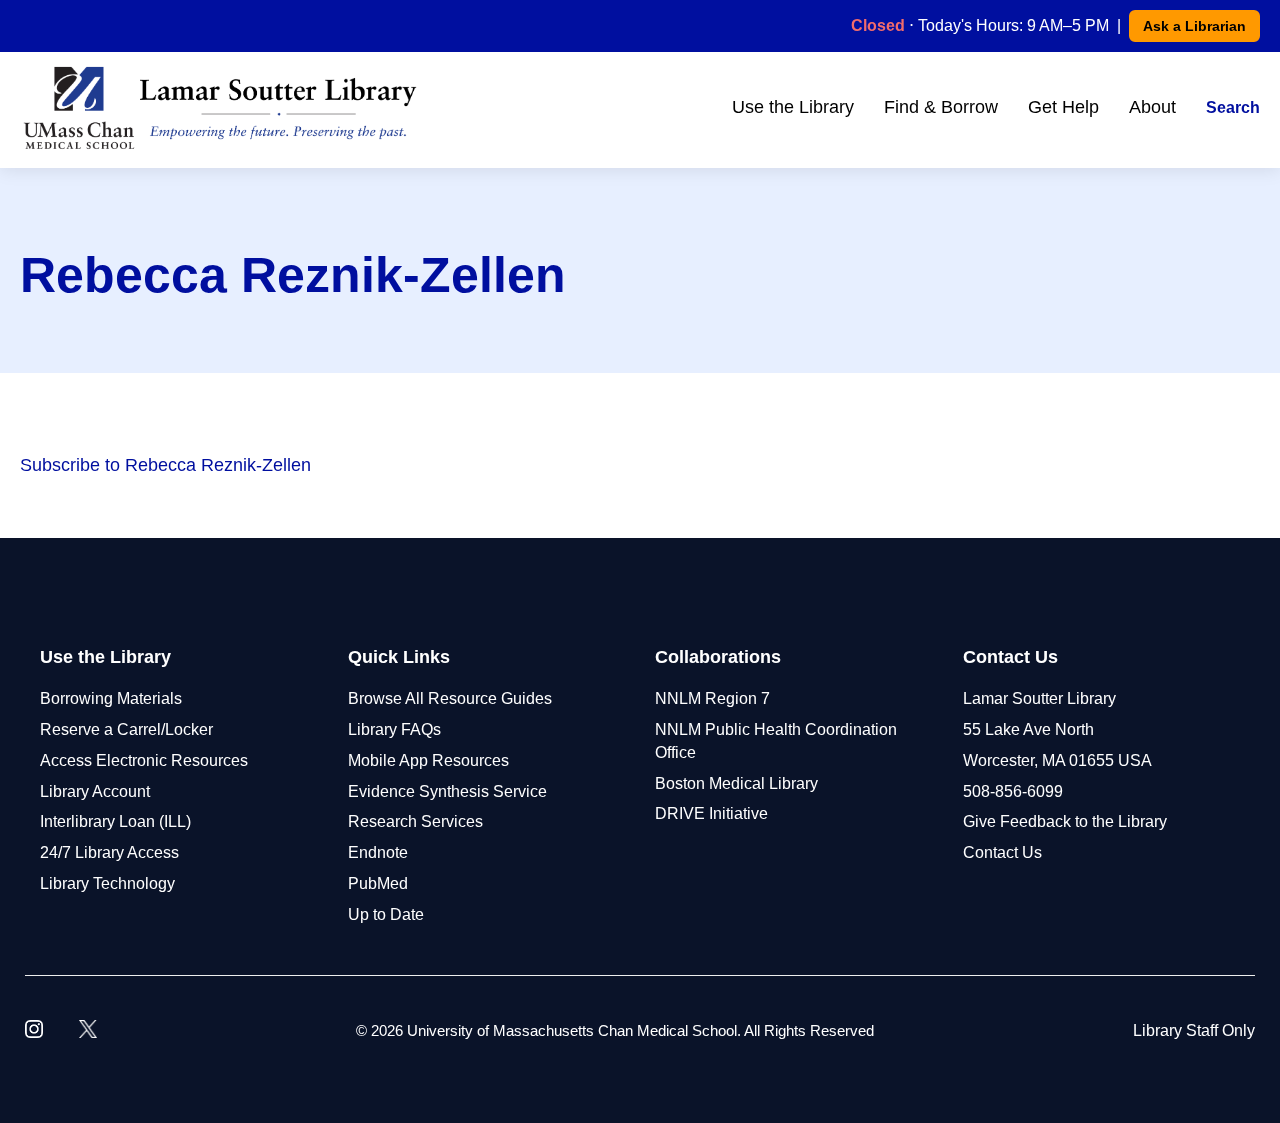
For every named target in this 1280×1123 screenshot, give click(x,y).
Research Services (415, 821)
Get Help (1063, 107)
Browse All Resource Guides (450, 698)
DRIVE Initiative (711, 813)
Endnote (378, 852)
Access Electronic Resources (144, 760)
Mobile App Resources (428, 760)
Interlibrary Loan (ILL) (115, 821)
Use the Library (793, 107)
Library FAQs (394, 729)
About (1152, 107)
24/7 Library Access (109, 852)
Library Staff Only (1194, 1030)
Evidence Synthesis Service (447, 791)
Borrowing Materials (111, 698)
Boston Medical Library (736, 783)
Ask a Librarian (1194, 26)
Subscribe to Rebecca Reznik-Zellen (165, 465)
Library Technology (107, 883)
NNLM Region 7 (712, 698)
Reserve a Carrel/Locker (126, 729)
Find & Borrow (941, 107)
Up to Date (386, 914)
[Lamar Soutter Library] (220, 108)
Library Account (95, 791)
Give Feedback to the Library (1065, 821)
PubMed (378, 883)
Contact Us (1002, 852)
